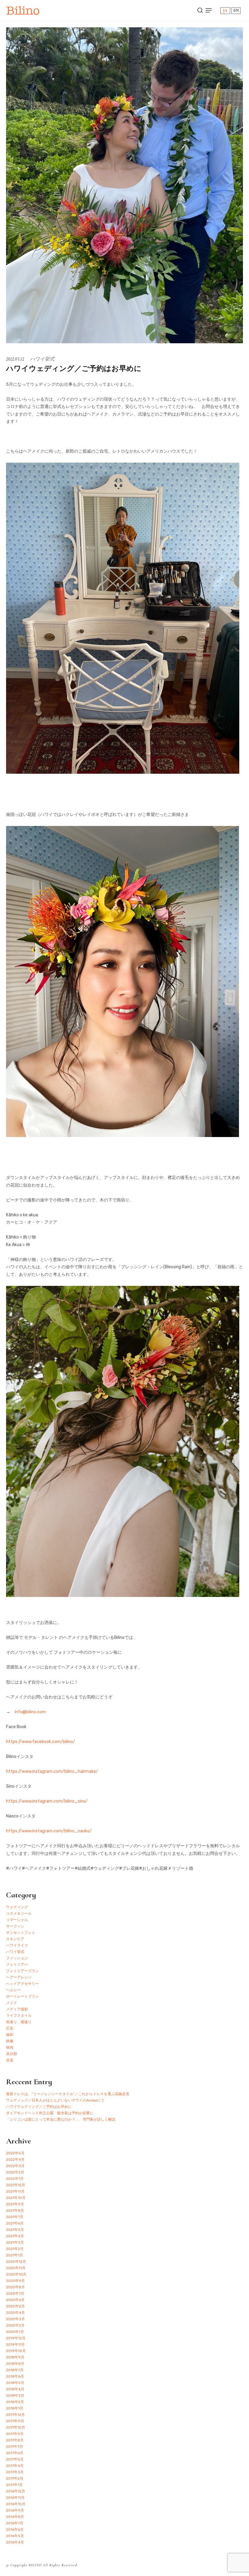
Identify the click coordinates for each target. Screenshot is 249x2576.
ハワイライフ (17, 1945)
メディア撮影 (17, 2009)
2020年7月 (15, 2293)
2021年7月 (15, 2217)
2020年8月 (15, 2287)
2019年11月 (15, 2345)
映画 (10, 2047)
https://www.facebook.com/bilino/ (41, 1742)
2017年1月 (14, 2485)
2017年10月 (16, 2427)
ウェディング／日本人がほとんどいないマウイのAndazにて (55, 2100)
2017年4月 (15, 2466)
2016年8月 (15, 2517)
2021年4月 (15, 2236)
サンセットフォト (21, 1933)
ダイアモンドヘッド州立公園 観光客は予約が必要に (50, 2113)
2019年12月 (16, 2338)
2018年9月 (15, 2357)
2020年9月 (15, 2281)
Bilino (23, 10)
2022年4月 (15, 2160)
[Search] (200, 10)
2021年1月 (15, 2255)
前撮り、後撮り (19, 2022)
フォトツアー (17, 1965)
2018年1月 (15, 2408)
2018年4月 (15, 2389)
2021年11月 (15, 2191)
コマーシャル (17, 1920)
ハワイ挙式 (42, 359)
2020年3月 (15, 2319)
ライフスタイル (19, 2016)
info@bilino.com (30, 1712)
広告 (10, 2028)
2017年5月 (15, 2459)
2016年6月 (15, 2530)
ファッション (17, 1958)
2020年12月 (16, 2262)
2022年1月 (15, 2179)
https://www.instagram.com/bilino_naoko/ (49, 1831)
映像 (10, 2041)
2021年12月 (16, 2185)
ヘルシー (13, 1990)
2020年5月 (15, 2306)
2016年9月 (15, 2510)
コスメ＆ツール (19, 1913)
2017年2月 (15, 2478)
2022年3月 (15, 2166)
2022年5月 (15, 2153)
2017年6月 (15, 2453)
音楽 (10, 2060)
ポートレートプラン (22, 1996)
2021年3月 (15, 2242)
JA (225, 10)
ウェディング (17, 1907)
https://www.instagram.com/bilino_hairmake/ (52, 1771)
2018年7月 (15, 2370)
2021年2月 (15, 2249)
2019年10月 (16, 2351)
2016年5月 (15, 2536)
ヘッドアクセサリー (22, 1984)
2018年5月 (15, 2383)
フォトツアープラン (22, 1971)
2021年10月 (16, 2198)
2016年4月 (15, 2542)
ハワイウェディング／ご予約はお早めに (39, 2107)
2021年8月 (15, 2211)
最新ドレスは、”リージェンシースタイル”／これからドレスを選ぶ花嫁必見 (68, 2094)
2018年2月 (15, 2402)
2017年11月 (15, 2421)
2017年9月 (15, 2434)
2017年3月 (15, 2472)
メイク (12, 2003)
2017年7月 (15, 2447)
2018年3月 (15, 2396)
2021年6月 (15, 2223)
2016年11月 (15, 2498)
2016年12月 (16, 2491)
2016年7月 (15, 2523)
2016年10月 (16, 2504)
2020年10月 (16, 2274)
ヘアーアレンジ (19, 1977)
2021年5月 (15, 2230)
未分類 (12, 2054)
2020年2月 (15, 2325)
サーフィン (15, 1926)
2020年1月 (15, 2332)
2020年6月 (15, 2300)
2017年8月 (15, 2440)
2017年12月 (15, 2415)
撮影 (10, 2035)
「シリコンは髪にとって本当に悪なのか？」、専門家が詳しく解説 (61, 2119)
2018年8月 (15, 2364)
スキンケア (15, 1939)
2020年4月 (15, 2313)
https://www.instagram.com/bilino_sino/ (47, 1801)
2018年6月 (15, 2376)
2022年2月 (15, 2172)
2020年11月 (16, 2268)
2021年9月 (15, 2204)
